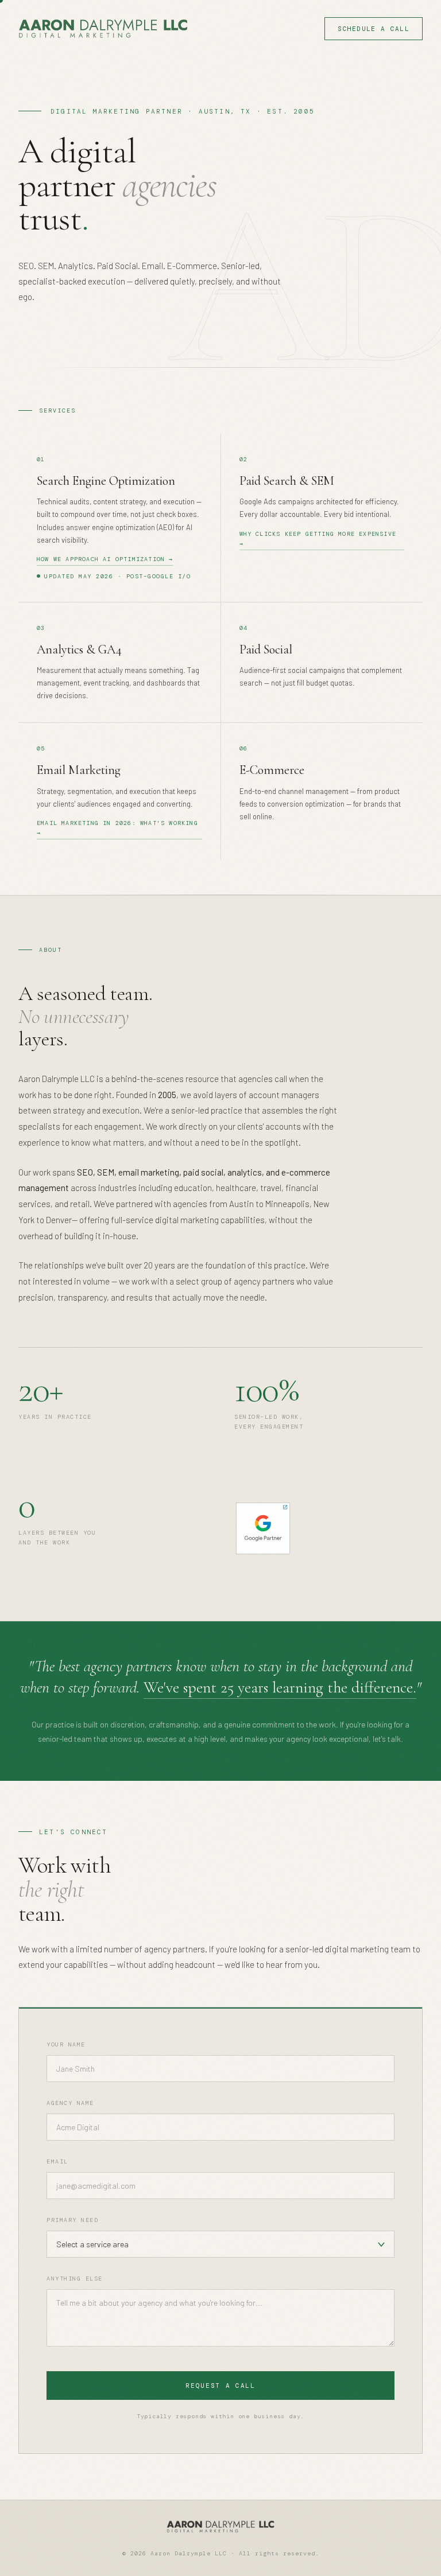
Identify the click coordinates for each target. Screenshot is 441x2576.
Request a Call (220, 2386)
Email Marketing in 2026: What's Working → (117, 828)
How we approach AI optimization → (105, 559)
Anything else (75, 2279)
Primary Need (72, 2220)
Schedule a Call (374, 29)
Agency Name (70, 2103)
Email (57, 2161)
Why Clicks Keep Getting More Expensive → (318, 539)
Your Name (66, 2044)
